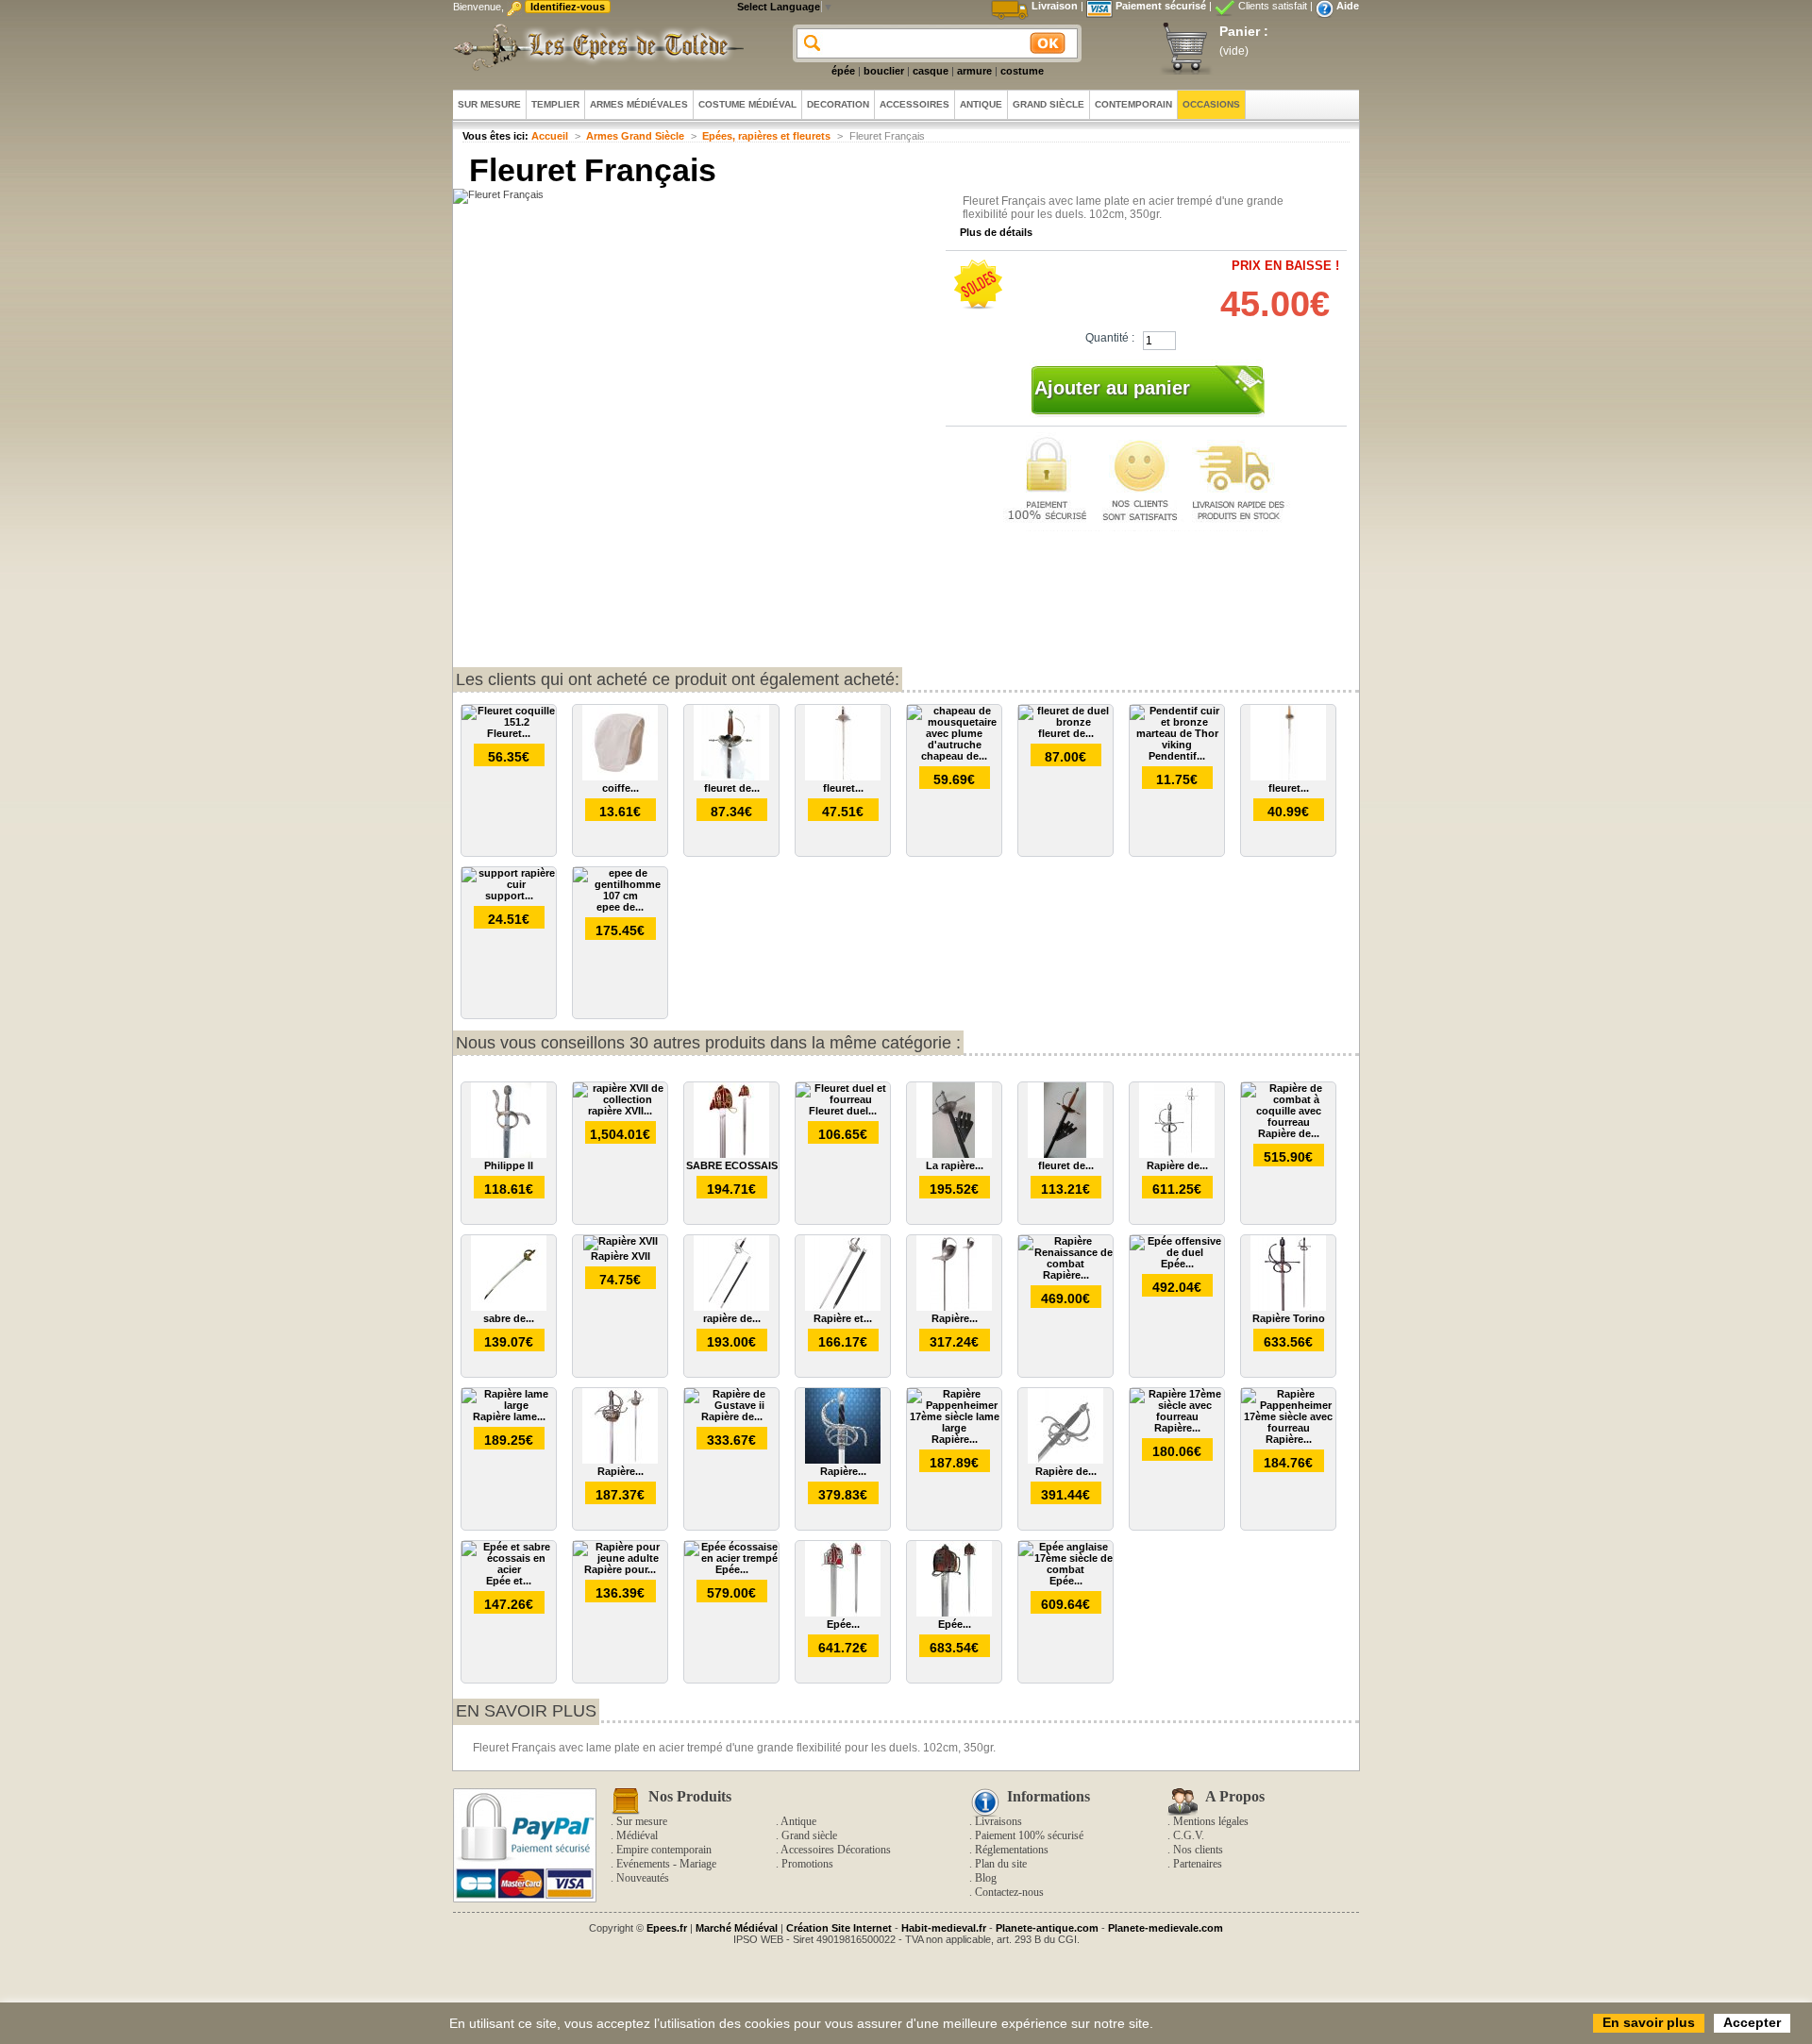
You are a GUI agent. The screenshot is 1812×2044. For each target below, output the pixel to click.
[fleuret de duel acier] (731, 777)
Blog (986, 1878)
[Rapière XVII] (621, 1241)
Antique (798, 1821)
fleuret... (843, 788)
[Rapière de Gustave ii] (731, 1405)
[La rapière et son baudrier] (954, 1154)
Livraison (1055, 6)
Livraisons (998, 1821)
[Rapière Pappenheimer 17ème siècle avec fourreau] (1288, 1428)
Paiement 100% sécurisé (1029, 1835)
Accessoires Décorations (836, 1850)
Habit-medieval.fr (944, 1928)
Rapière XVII (621, 1256)
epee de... (620, 907)
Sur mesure (642, 1821)
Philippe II (509, 1165)
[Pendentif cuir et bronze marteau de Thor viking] (1177, 745)
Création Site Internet (839, 1928)
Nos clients (1198, 1850)
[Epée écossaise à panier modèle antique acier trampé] (954, 1613)
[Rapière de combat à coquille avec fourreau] (1288, 1122)
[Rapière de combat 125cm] (1065, 1460)
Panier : (1244, 31)
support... (509, 896)
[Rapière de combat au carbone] (1177, 1154)
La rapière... (955, 1165)
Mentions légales (1211, 1821)
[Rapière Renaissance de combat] (1065, 1264)
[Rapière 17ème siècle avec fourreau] (1177, 1416)
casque (931, 71)
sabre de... (509, 1318)
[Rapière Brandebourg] (843, 1460)
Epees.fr (667, 1928)
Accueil (550, 136)
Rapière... (955, 1318)
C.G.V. (1189, 1835)
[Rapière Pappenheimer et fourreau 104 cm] (620, 1460)
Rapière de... (1177, 1165)
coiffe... (621, 788)
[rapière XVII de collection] (620, 1099)
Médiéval (637, 1835)
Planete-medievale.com (1166, 1928)
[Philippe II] (509, 1154)
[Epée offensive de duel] (1177, 1252)
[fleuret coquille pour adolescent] (843, 777)
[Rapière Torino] (1288, 1307)
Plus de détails (996, 232)
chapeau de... (954, 756)
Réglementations (1012, 1850)
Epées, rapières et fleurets (766, 136)
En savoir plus (526, 1711)
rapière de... (732, 1318)
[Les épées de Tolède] (595, 47)
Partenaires (1198, 1864)
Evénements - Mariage (666, 1864)
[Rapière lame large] (509, 1405)
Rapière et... (843, 1318)
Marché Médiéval (737, 1928)
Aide (1348, 6)
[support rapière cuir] (509, 884)
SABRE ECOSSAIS (732, 1165)
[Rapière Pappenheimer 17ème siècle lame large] (954, 1428)
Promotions (807, 1864)
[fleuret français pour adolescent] (1288, 777)
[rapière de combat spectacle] (731, 1307)
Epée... (1177, 1264)
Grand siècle (809, 1835)
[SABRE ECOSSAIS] (731, 1154)
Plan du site (1001, 1864)
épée (843, 71)
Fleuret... (509, 733)
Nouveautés (643, 1878)
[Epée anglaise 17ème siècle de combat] (1065, 1569)
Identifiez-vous (568, 7)
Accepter (1752, 2022)
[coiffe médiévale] (620, 777)
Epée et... (509, 1581)
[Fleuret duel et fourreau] (843, 1099)
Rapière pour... (620, 1569)
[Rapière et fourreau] (843, 1307)
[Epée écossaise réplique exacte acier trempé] (843, 1613)
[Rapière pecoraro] (954, 1307)
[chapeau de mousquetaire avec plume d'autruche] (954, 745)
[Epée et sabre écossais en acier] (509, 1569)
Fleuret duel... (843, 1111)
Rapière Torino (1289, 1318)
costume (1022, 71)
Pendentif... (1177, 756)
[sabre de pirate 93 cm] (509, 1307)
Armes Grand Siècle (635, 136)
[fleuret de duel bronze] (1065, 722)
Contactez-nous (1009, 1892)
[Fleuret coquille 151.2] (509, 722)
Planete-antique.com (1047, 1928)
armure (974, 71)
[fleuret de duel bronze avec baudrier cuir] (1065, 1154)
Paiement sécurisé (1161, 6)
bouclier (884, 71)
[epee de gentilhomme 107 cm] (620, 896)
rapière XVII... (620, 1111)
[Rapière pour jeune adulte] (620, 1558)
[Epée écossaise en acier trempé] (731, 1558)
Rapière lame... (509, 1416)
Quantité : (1110, 338)
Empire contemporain (664, 1850)
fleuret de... (732, 788)
